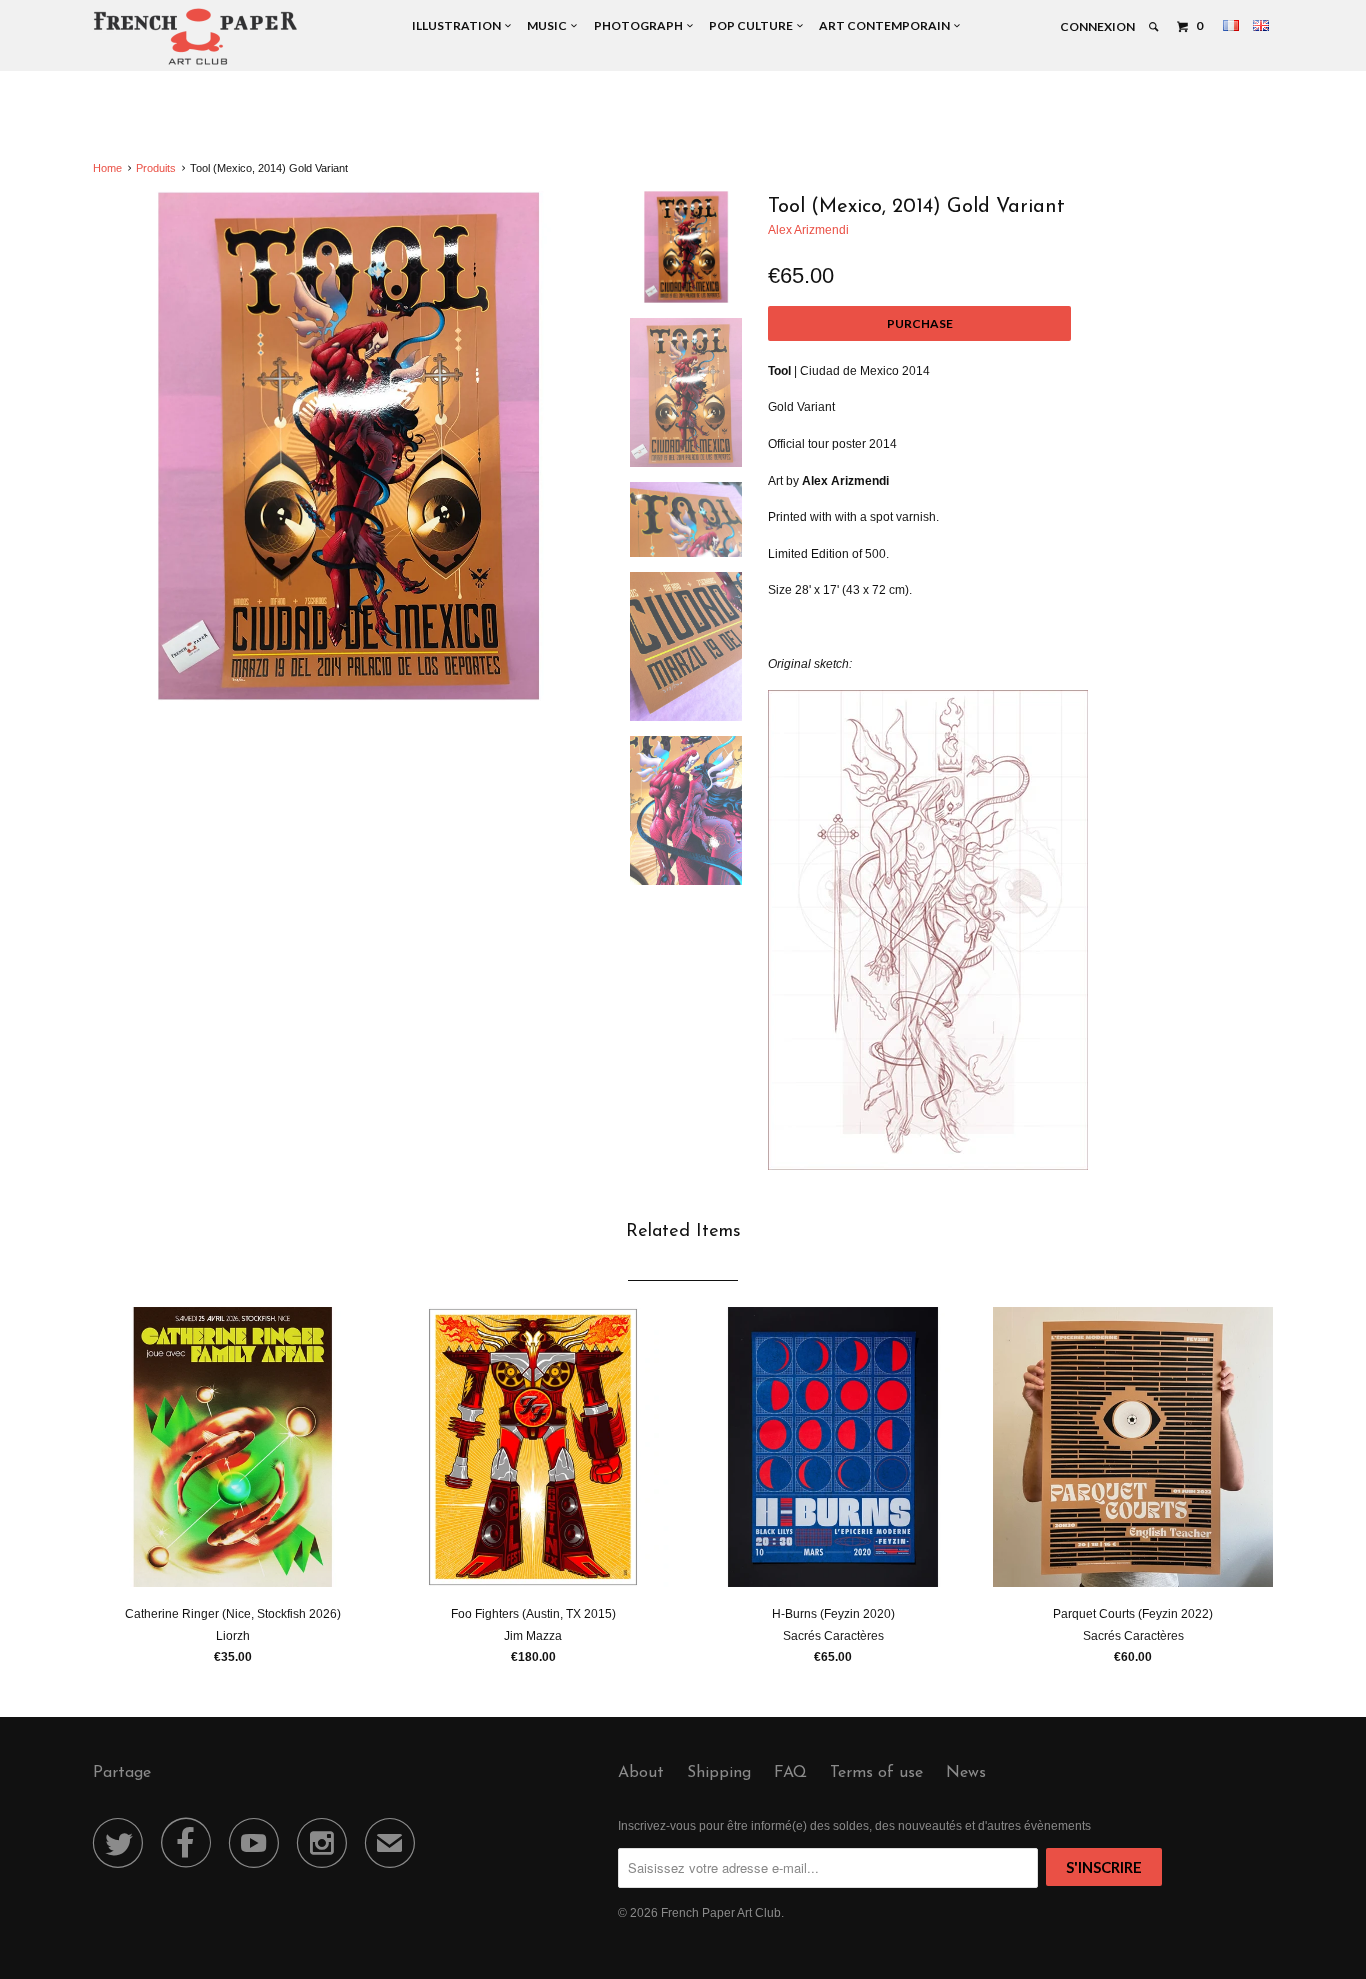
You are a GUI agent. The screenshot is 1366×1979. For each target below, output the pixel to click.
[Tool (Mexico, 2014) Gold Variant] (348, 446)
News (966, 1773)
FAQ (790, 1773)
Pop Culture (753, 25)
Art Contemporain (886, 25)
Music (549, 25)
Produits (156, 168)
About (641, 1773)
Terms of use (876, 1773)
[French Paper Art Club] (195, 35)
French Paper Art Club (721, 1913)
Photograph (640, 25)
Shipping (719, 1773)
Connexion (1097, 26)
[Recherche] (1154, 27)
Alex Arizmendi (808, 230)
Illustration (458, 25)
